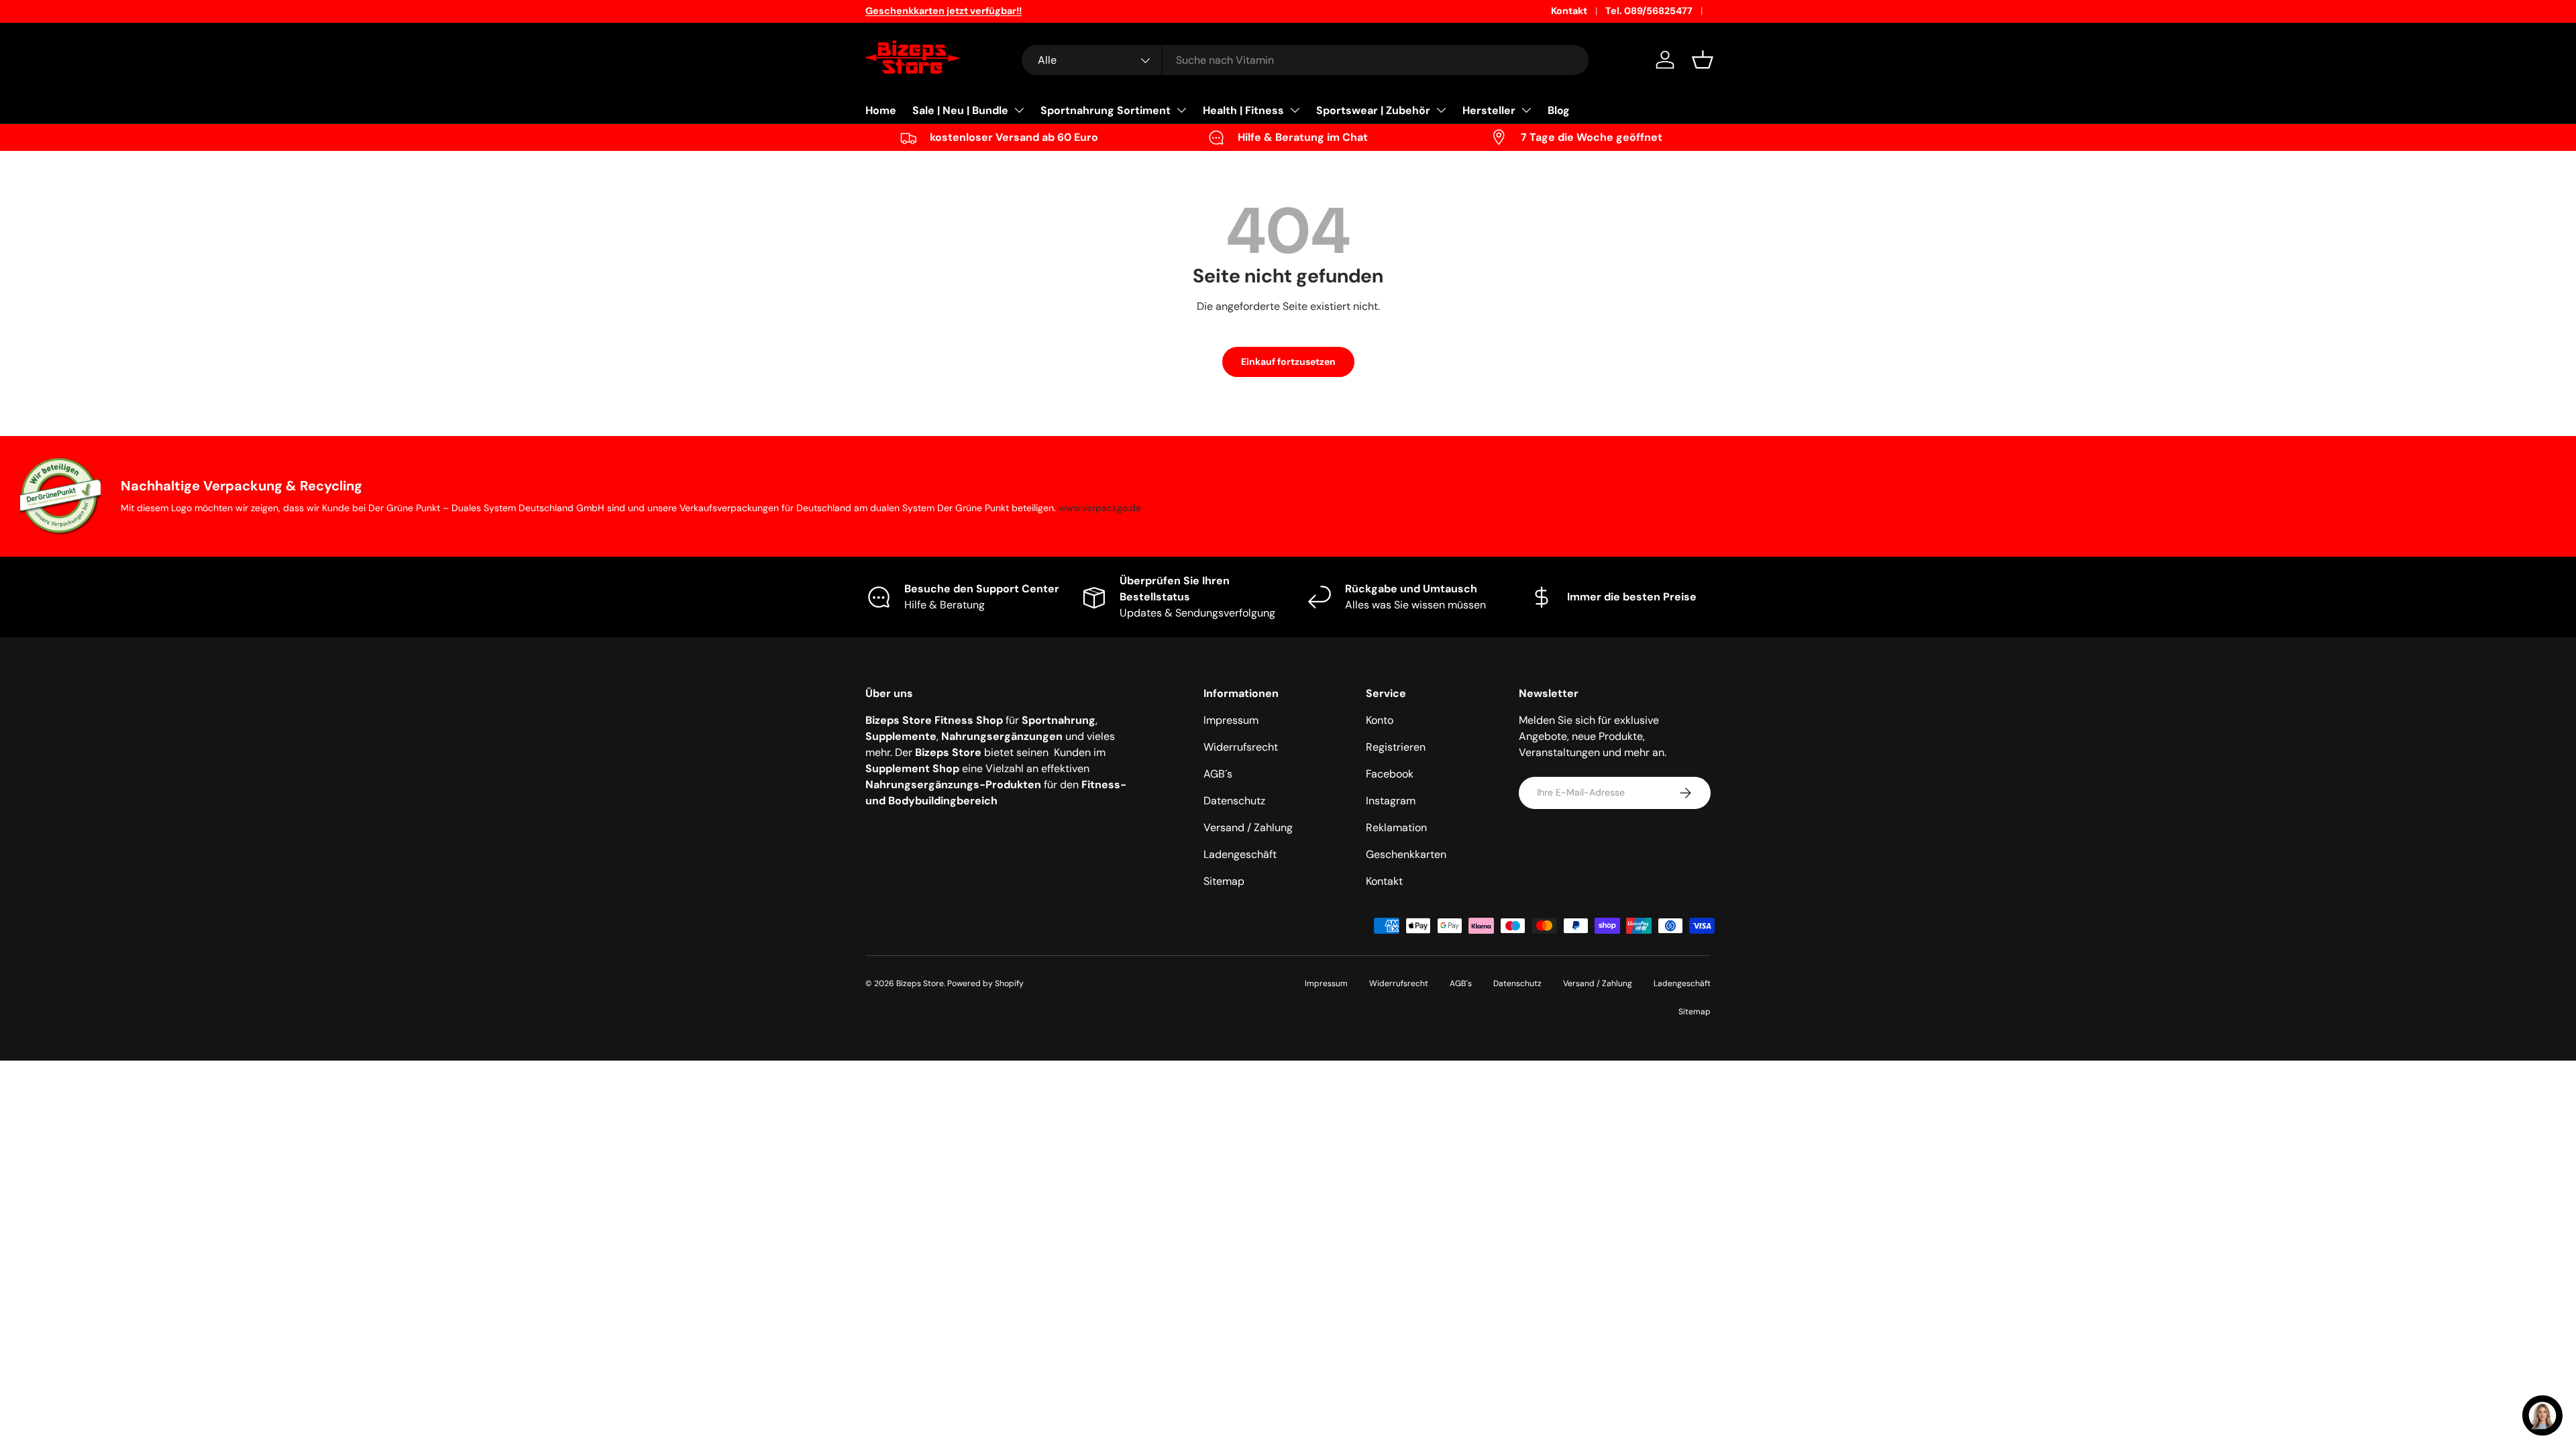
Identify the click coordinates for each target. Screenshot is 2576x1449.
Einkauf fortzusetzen (1288, 362)
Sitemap (1224, 881)
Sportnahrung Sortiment (1106, 110)
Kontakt (1569, 11)
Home (881, 110)
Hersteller (1489, 110)
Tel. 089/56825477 (1649, 11)
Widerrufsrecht (1241, 747)
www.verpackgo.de (1100, 508)
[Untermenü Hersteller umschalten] (1526, 110)
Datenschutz (1234, 801)
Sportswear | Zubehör (1373, 110)
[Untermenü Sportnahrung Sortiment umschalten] (1181, 110)
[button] (1703, 60)
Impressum (1231, 720)
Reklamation (1396, 827)
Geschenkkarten (1406, 854)
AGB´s (1218, 774)
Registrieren (1396, 747)
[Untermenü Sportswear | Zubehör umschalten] (1441, 110)
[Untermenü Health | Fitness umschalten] (1295, 110)
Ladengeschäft (1240, 854)
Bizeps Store (920, 983)
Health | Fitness (1243, 110)
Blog (1559, 110)
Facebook (1390, 774)
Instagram (1391, 801)
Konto (1380, 720)
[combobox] (1305, 60)
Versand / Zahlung (1248, 827)
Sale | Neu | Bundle (960, 110)
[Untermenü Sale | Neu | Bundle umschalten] (1019, 110)
